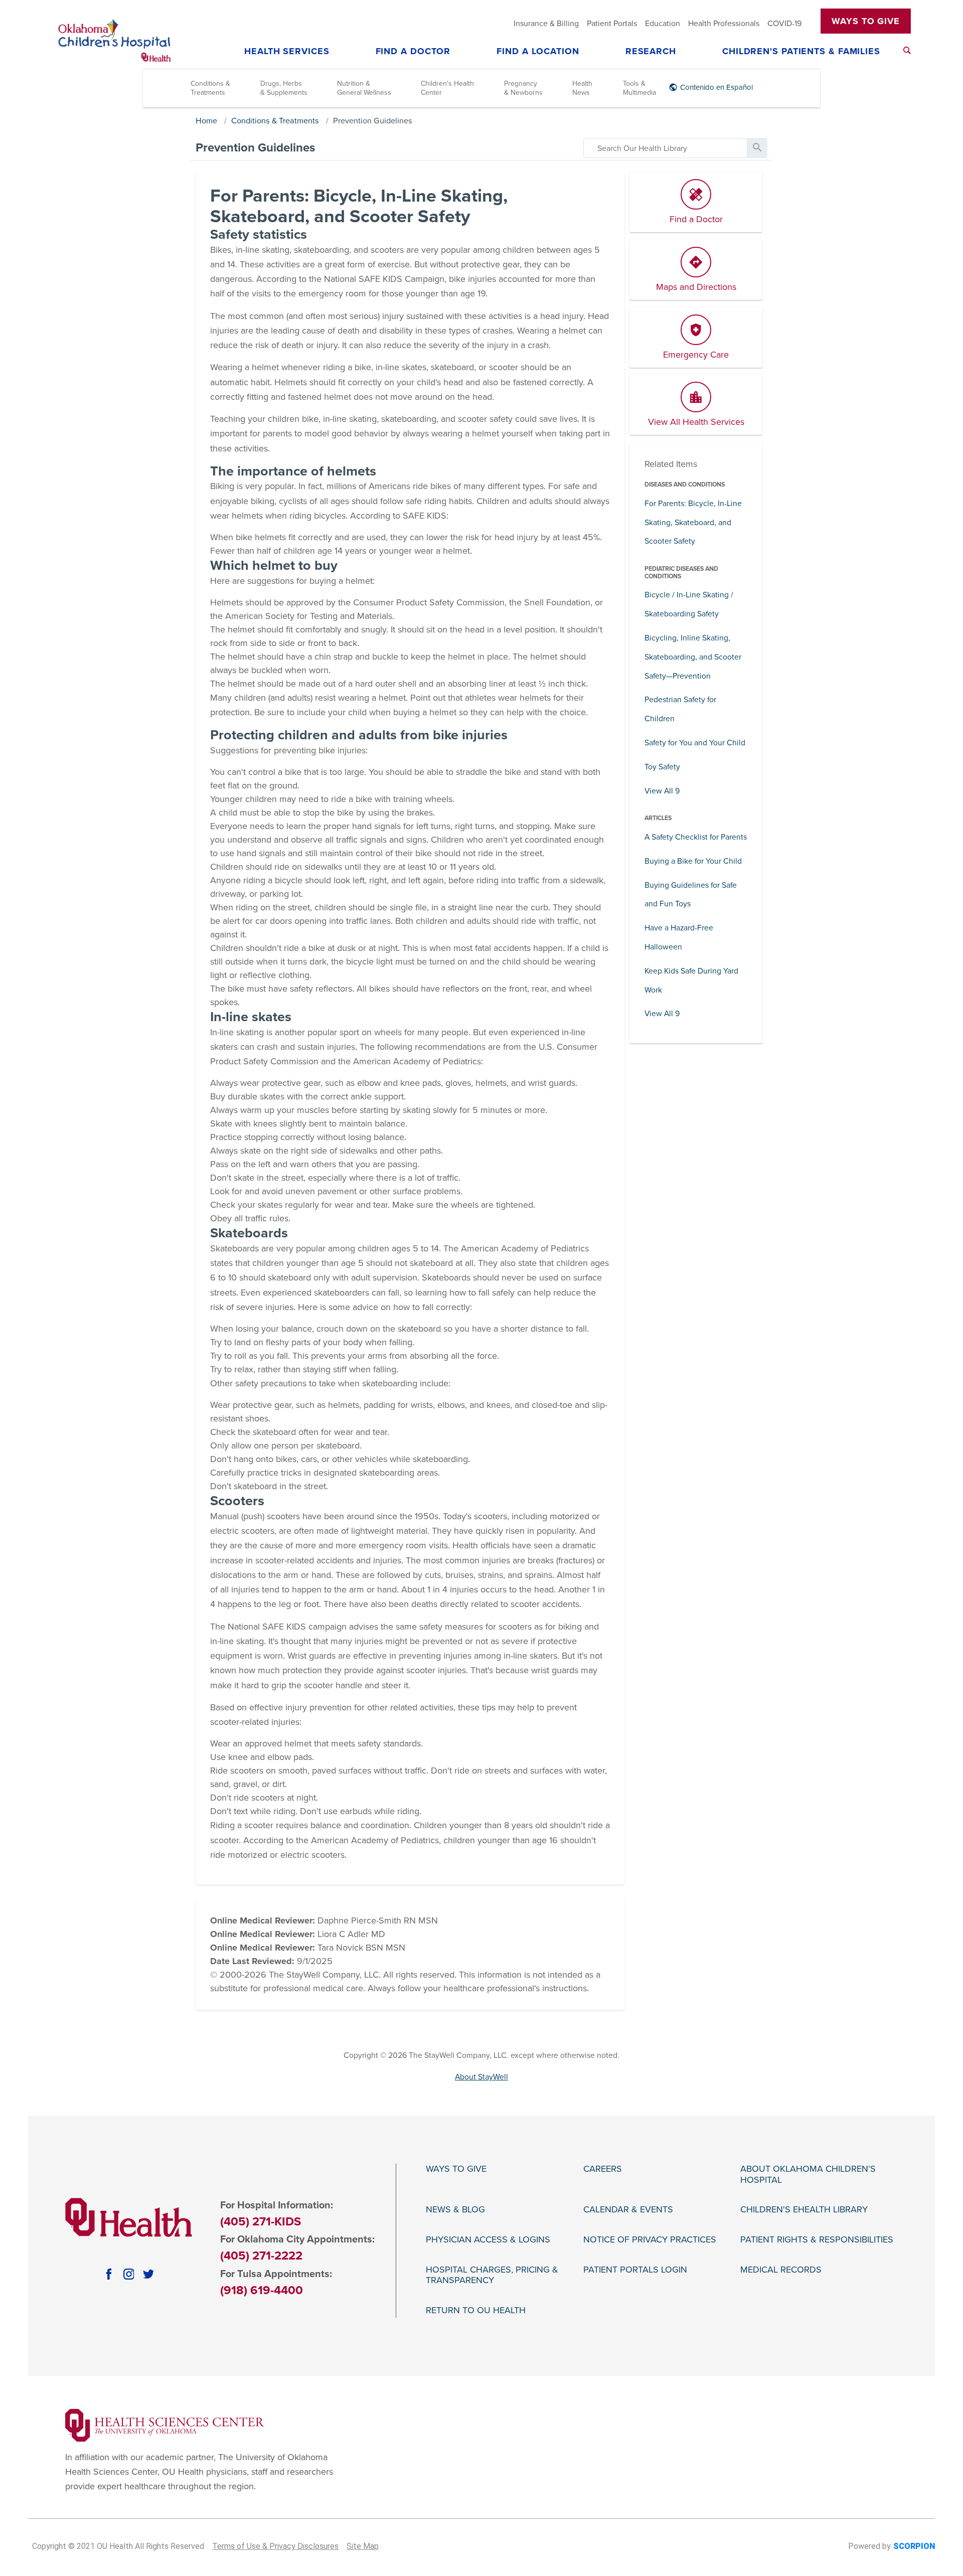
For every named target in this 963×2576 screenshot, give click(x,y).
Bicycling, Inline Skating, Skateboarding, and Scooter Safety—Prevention (693, 657)
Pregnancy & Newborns (523, 88)
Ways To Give (866, 21)
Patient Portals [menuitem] (612, 24)
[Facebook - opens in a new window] (109, 2274)
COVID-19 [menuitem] (784, 24)
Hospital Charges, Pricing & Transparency (492, 2275)
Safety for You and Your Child (695, 743)
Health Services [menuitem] (287, 52)
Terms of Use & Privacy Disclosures (275, 2546)
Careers (603, 2169)
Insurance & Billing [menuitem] (546, 24)
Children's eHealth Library (804, 2210)
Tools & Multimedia (639, 88)
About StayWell (481, 2077)
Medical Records (781, 2270)
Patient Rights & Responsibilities (817, 2240)
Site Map (363, 2546)
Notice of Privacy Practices (650, 2240)
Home (206, 121)
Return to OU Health (476, 2310)
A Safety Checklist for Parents (696, 837)
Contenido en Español (716, 87)
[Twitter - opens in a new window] (148, 2274)
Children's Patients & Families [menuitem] (801, 52)
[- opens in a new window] (165, 2425)
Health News (582, 88)
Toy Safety (662, 767)
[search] (665, 148)
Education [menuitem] (663, 24)
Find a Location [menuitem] (538, 52)
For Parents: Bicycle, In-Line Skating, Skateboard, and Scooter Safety (693, 523)
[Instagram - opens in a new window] (129, 2274)
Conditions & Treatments (210, 88)
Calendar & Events (628, 2210)
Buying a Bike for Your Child (693, 861)
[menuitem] (907, 50)
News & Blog (455, 2210)
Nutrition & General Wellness (364, 88)
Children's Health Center (447, 88)
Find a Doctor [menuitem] (413, 52)
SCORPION (914, 2546)
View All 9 (662, 791)
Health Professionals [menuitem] (724, 24)
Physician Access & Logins (488, 2240)
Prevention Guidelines (373, 121)
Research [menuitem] (651, 52)
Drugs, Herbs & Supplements (284, 88)
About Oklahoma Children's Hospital (808, 2175)
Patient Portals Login (635, 2270)
